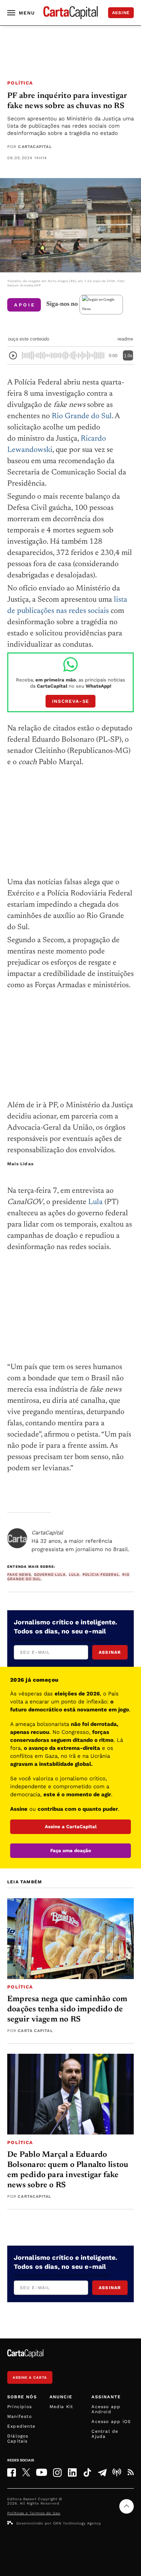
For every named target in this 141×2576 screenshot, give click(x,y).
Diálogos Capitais (18, 2439)
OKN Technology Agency (77, 2523)
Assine (121, 13)
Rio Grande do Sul (82, 417)
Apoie (25, 305)
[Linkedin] (72, 2472)
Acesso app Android (106, 2409)
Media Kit (61, 2407)
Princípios (20, 2407)
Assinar (110, 1652)
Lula (95, 1202)
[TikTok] (87, 2472)
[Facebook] (12, 2472)
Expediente (21, 2426)
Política (20, 83)
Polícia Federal (101, 1575)
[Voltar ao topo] (127, 2506)
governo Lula (50, 1575)
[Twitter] (26, 2472)
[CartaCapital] (17, 1538)
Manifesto (20, 2416)
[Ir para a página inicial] (70, 13)
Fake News (19, 1575)
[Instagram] (57, 2472)
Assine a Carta (30, 2377)
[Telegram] (102, 2472)
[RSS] (131, 2472)
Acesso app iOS (111, 2422)
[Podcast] (117, 2472)
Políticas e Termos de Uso (34, 2513)
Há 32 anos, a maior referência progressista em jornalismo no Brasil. (80, 1541)
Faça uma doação (71, 1850)
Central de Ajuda (105, 2434)
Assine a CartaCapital (71, 1827)
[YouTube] (42, 2472)
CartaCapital (35, 147)
